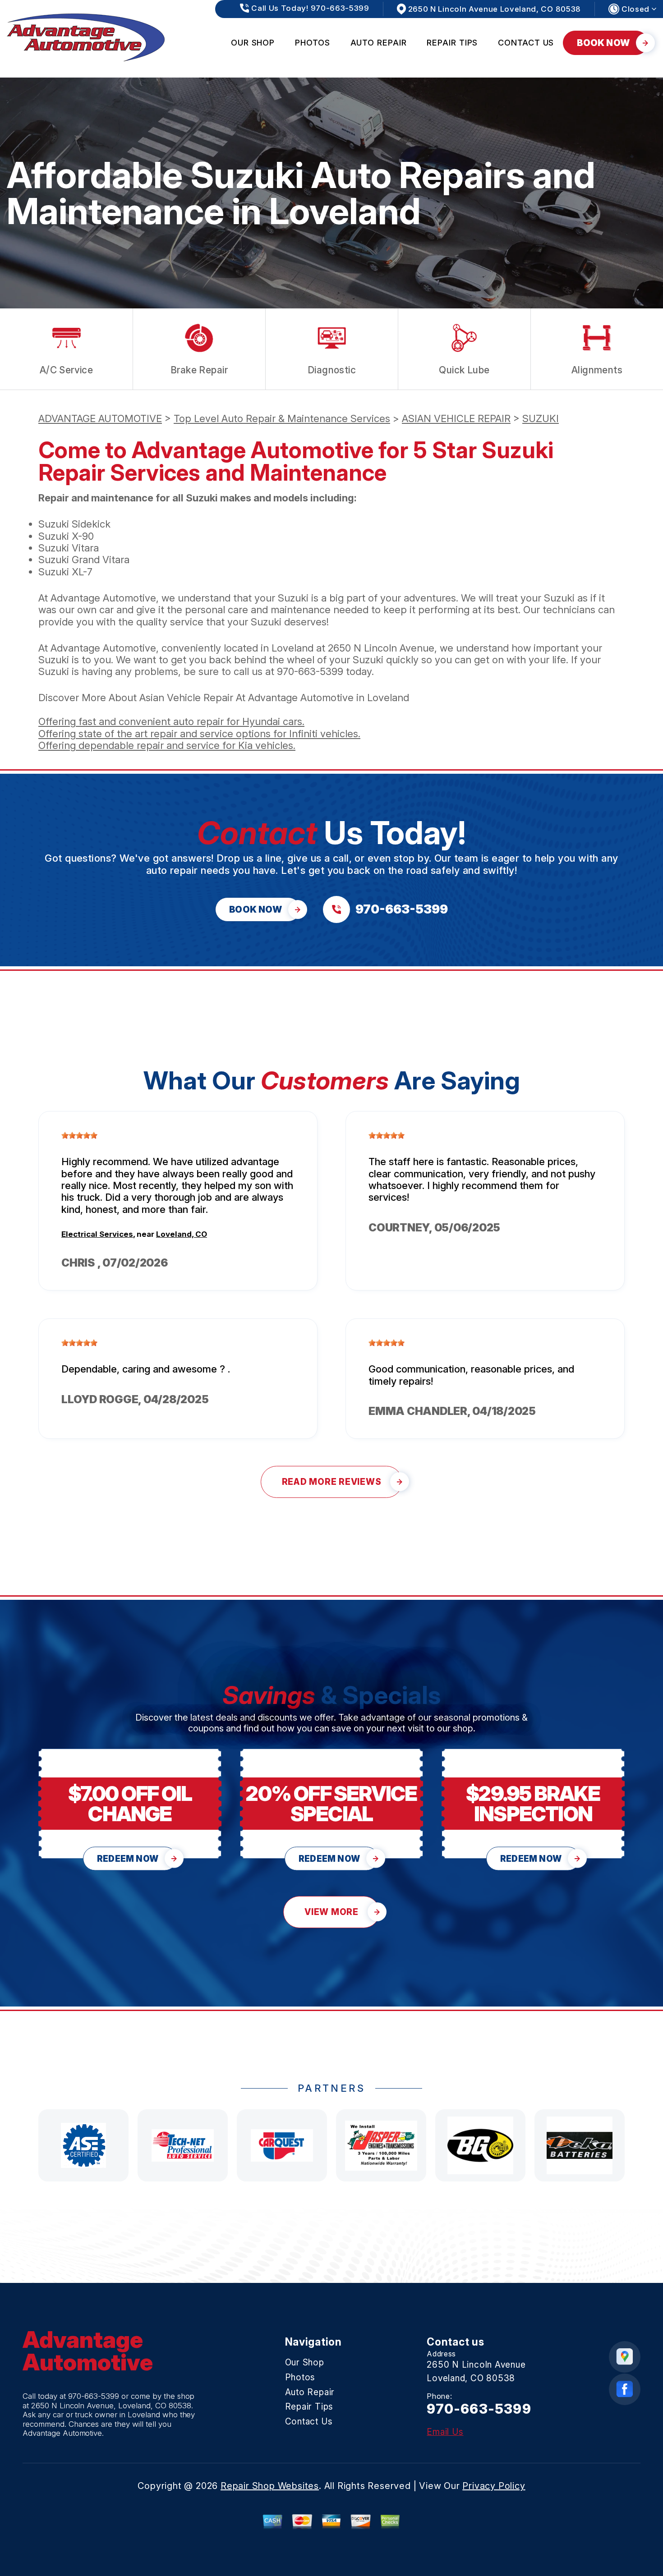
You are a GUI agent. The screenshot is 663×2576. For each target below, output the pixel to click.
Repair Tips (452, 43)
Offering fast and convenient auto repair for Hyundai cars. (171, 721)
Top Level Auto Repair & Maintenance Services (282, 418)
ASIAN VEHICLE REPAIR (456, 418)
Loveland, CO (182, 1234)
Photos (312, 43)
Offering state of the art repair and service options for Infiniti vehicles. (199, 734)
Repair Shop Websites (270, 2486)
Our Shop (253, 43)
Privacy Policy (494, 2486)
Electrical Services (97, 1234)
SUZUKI (541, 418)
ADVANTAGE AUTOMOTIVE (100, 418)
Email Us (445, 2432)
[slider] (79, 1135)
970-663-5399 (310, 671)
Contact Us (526, 43)
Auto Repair (379, 43)
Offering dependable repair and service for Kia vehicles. (167, 745)
